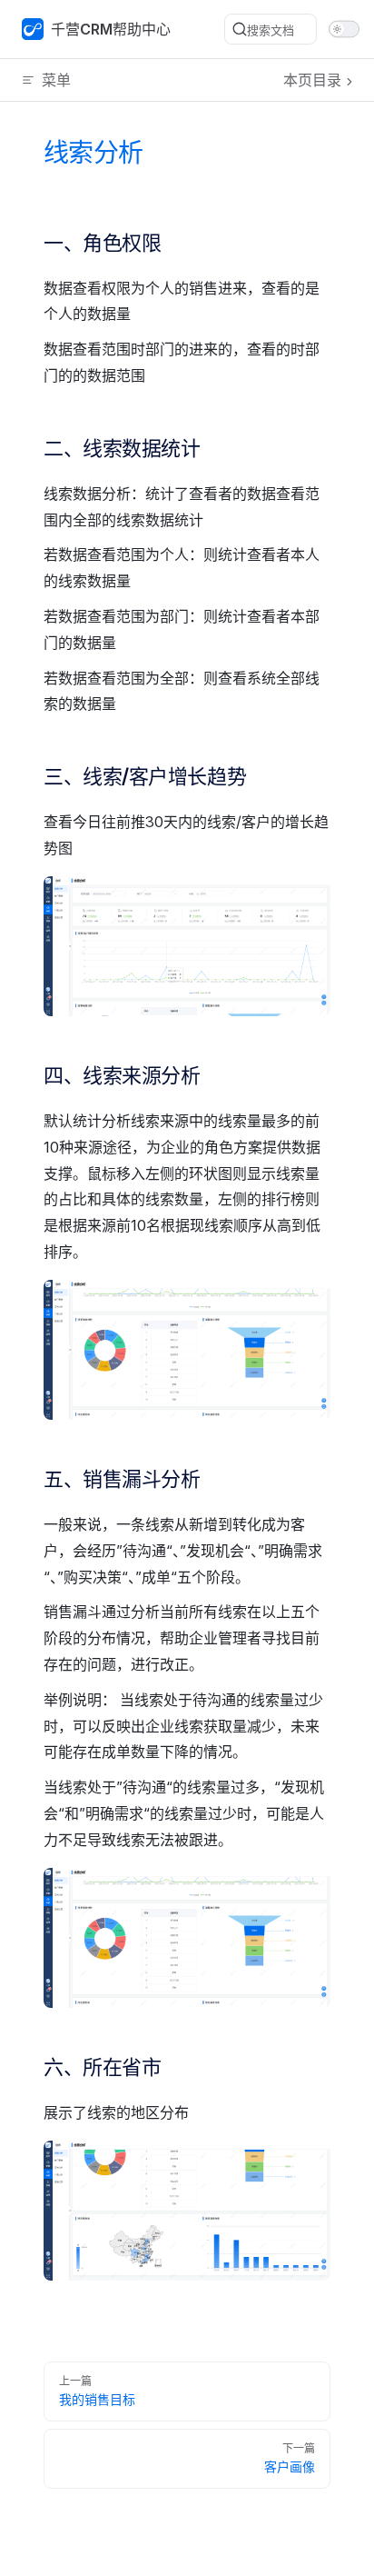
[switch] (344, 30)
